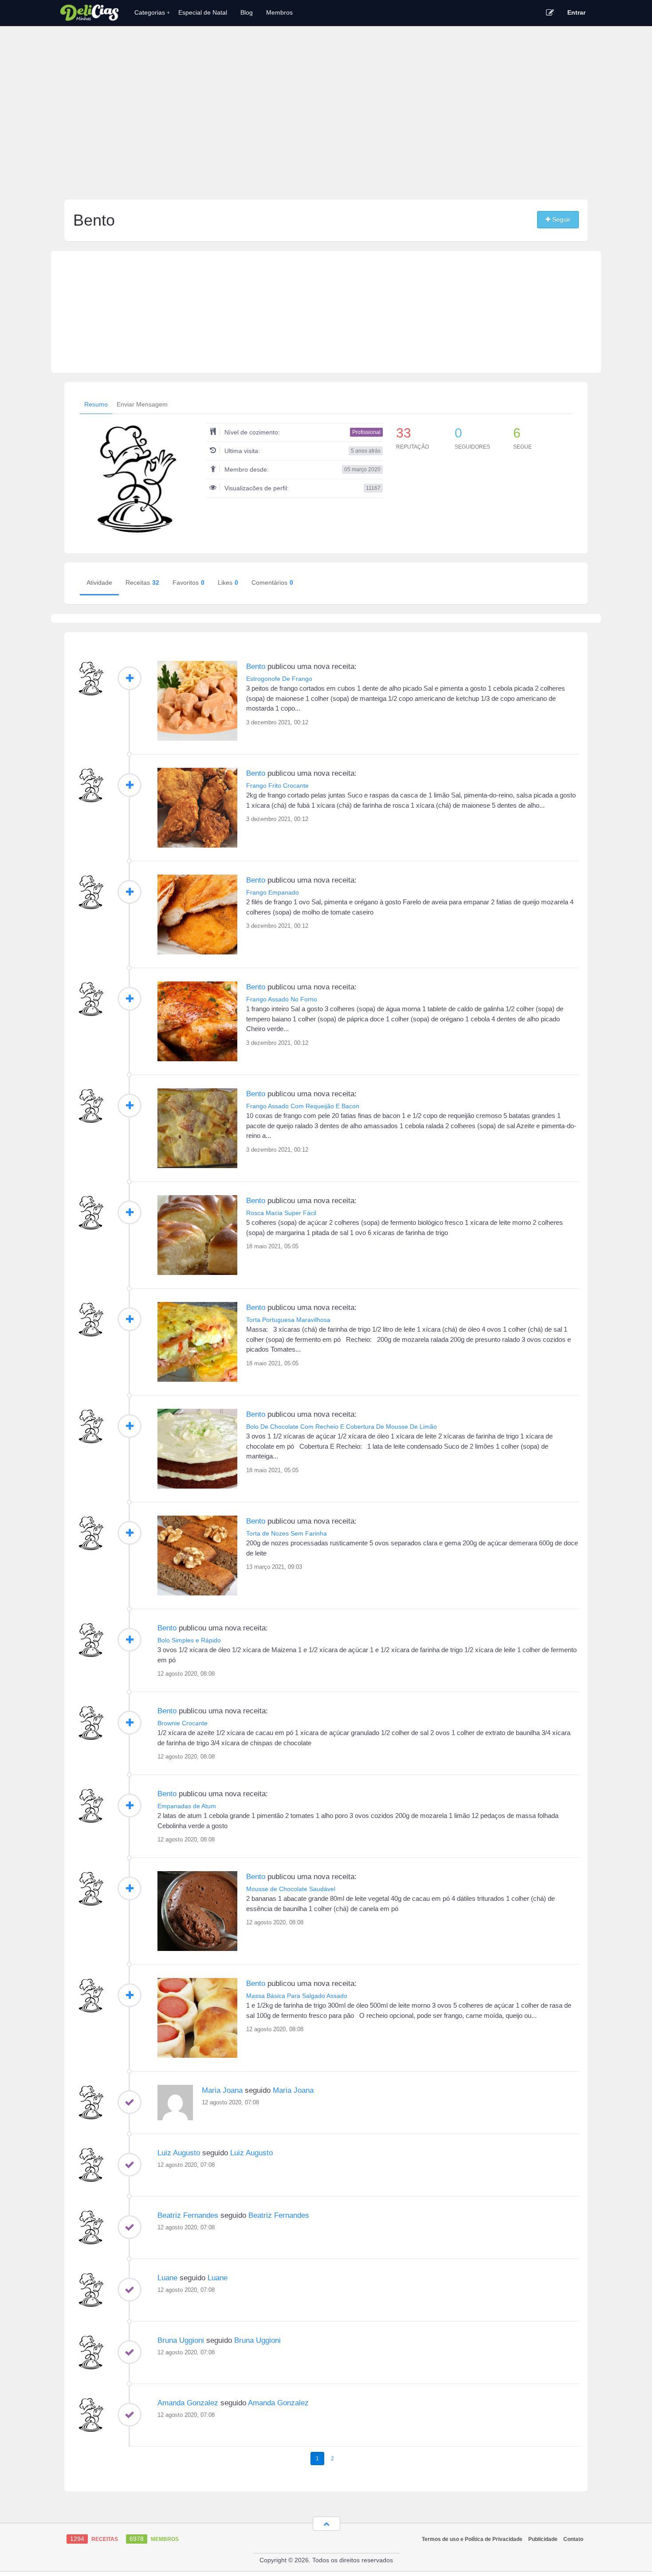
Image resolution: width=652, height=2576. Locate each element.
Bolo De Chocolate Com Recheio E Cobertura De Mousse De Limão (342, 1427)
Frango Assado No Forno (282, 999)
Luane (167, 2278)
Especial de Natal (203, 12)
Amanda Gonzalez (188, 2403)
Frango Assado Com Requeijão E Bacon (303, 1106)
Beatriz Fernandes (188, 2215)
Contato (573, 2539)
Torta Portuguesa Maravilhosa (288, 1320)
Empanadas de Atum (187, 1806)
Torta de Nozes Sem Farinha (287, 1533)
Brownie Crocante (183, 1723)
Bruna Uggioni (181, 2340)
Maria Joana (222, 2090)
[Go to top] (326, 2524)
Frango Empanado (273, 892)
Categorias (152, 12)
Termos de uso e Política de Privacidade (472, 2539)
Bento (256, 666)
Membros (279, 12)
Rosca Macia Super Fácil (281, 1213)
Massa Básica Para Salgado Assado (297, 1996)
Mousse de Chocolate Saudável (291, 1889)
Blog (247, 12)
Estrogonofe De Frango (279, 679)
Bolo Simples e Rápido (189, 1640)
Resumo (96, 404)
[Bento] (91, 679)
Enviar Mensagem (142, 404)
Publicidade (543, 2539)
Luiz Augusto (179, 2153)
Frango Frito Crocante (277, 786)
